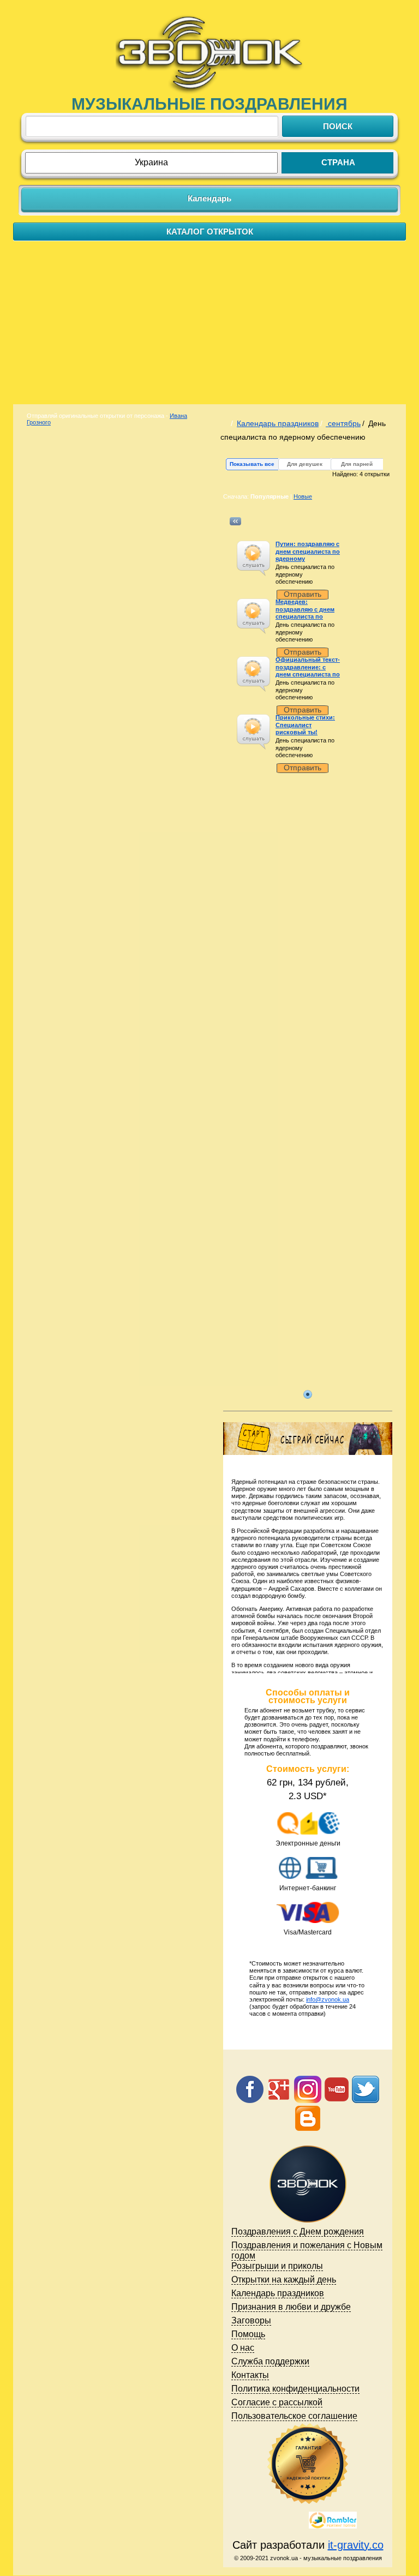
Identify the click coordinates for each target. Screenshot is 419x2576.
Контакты (250, 2375)
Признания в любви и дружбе (291, 2307)
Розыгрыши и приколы (277, 2266)
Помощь (248, 2334)
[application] (253, 558)
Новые (303, 496)
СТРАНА (338, 162)
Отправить (303, 594)
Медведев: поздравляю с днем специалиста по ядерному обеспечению (305, 616)
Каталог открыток (210, 232)
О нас (243, 2348)
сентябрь (343, 423)
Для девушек (305, 464)
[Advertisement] (209, 322)
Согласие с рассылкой (277, 2402)
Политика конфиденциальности (295, 2389)
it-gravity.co (356, 2545)
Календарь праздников (278, 423)
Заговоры (251, 2320)
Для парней (357, 464)
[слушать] (253, 553)
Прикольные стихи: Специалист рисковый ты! (305, 724)
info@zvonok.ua (328, 1999)
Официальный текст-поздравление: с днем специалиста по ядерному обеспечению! (308, 674)
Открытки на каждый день (284, 2280)
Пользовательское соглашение (294, 2416)
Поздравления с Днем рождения (298, 2231)
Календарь (209, 198)
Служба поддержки (270, 2361)
